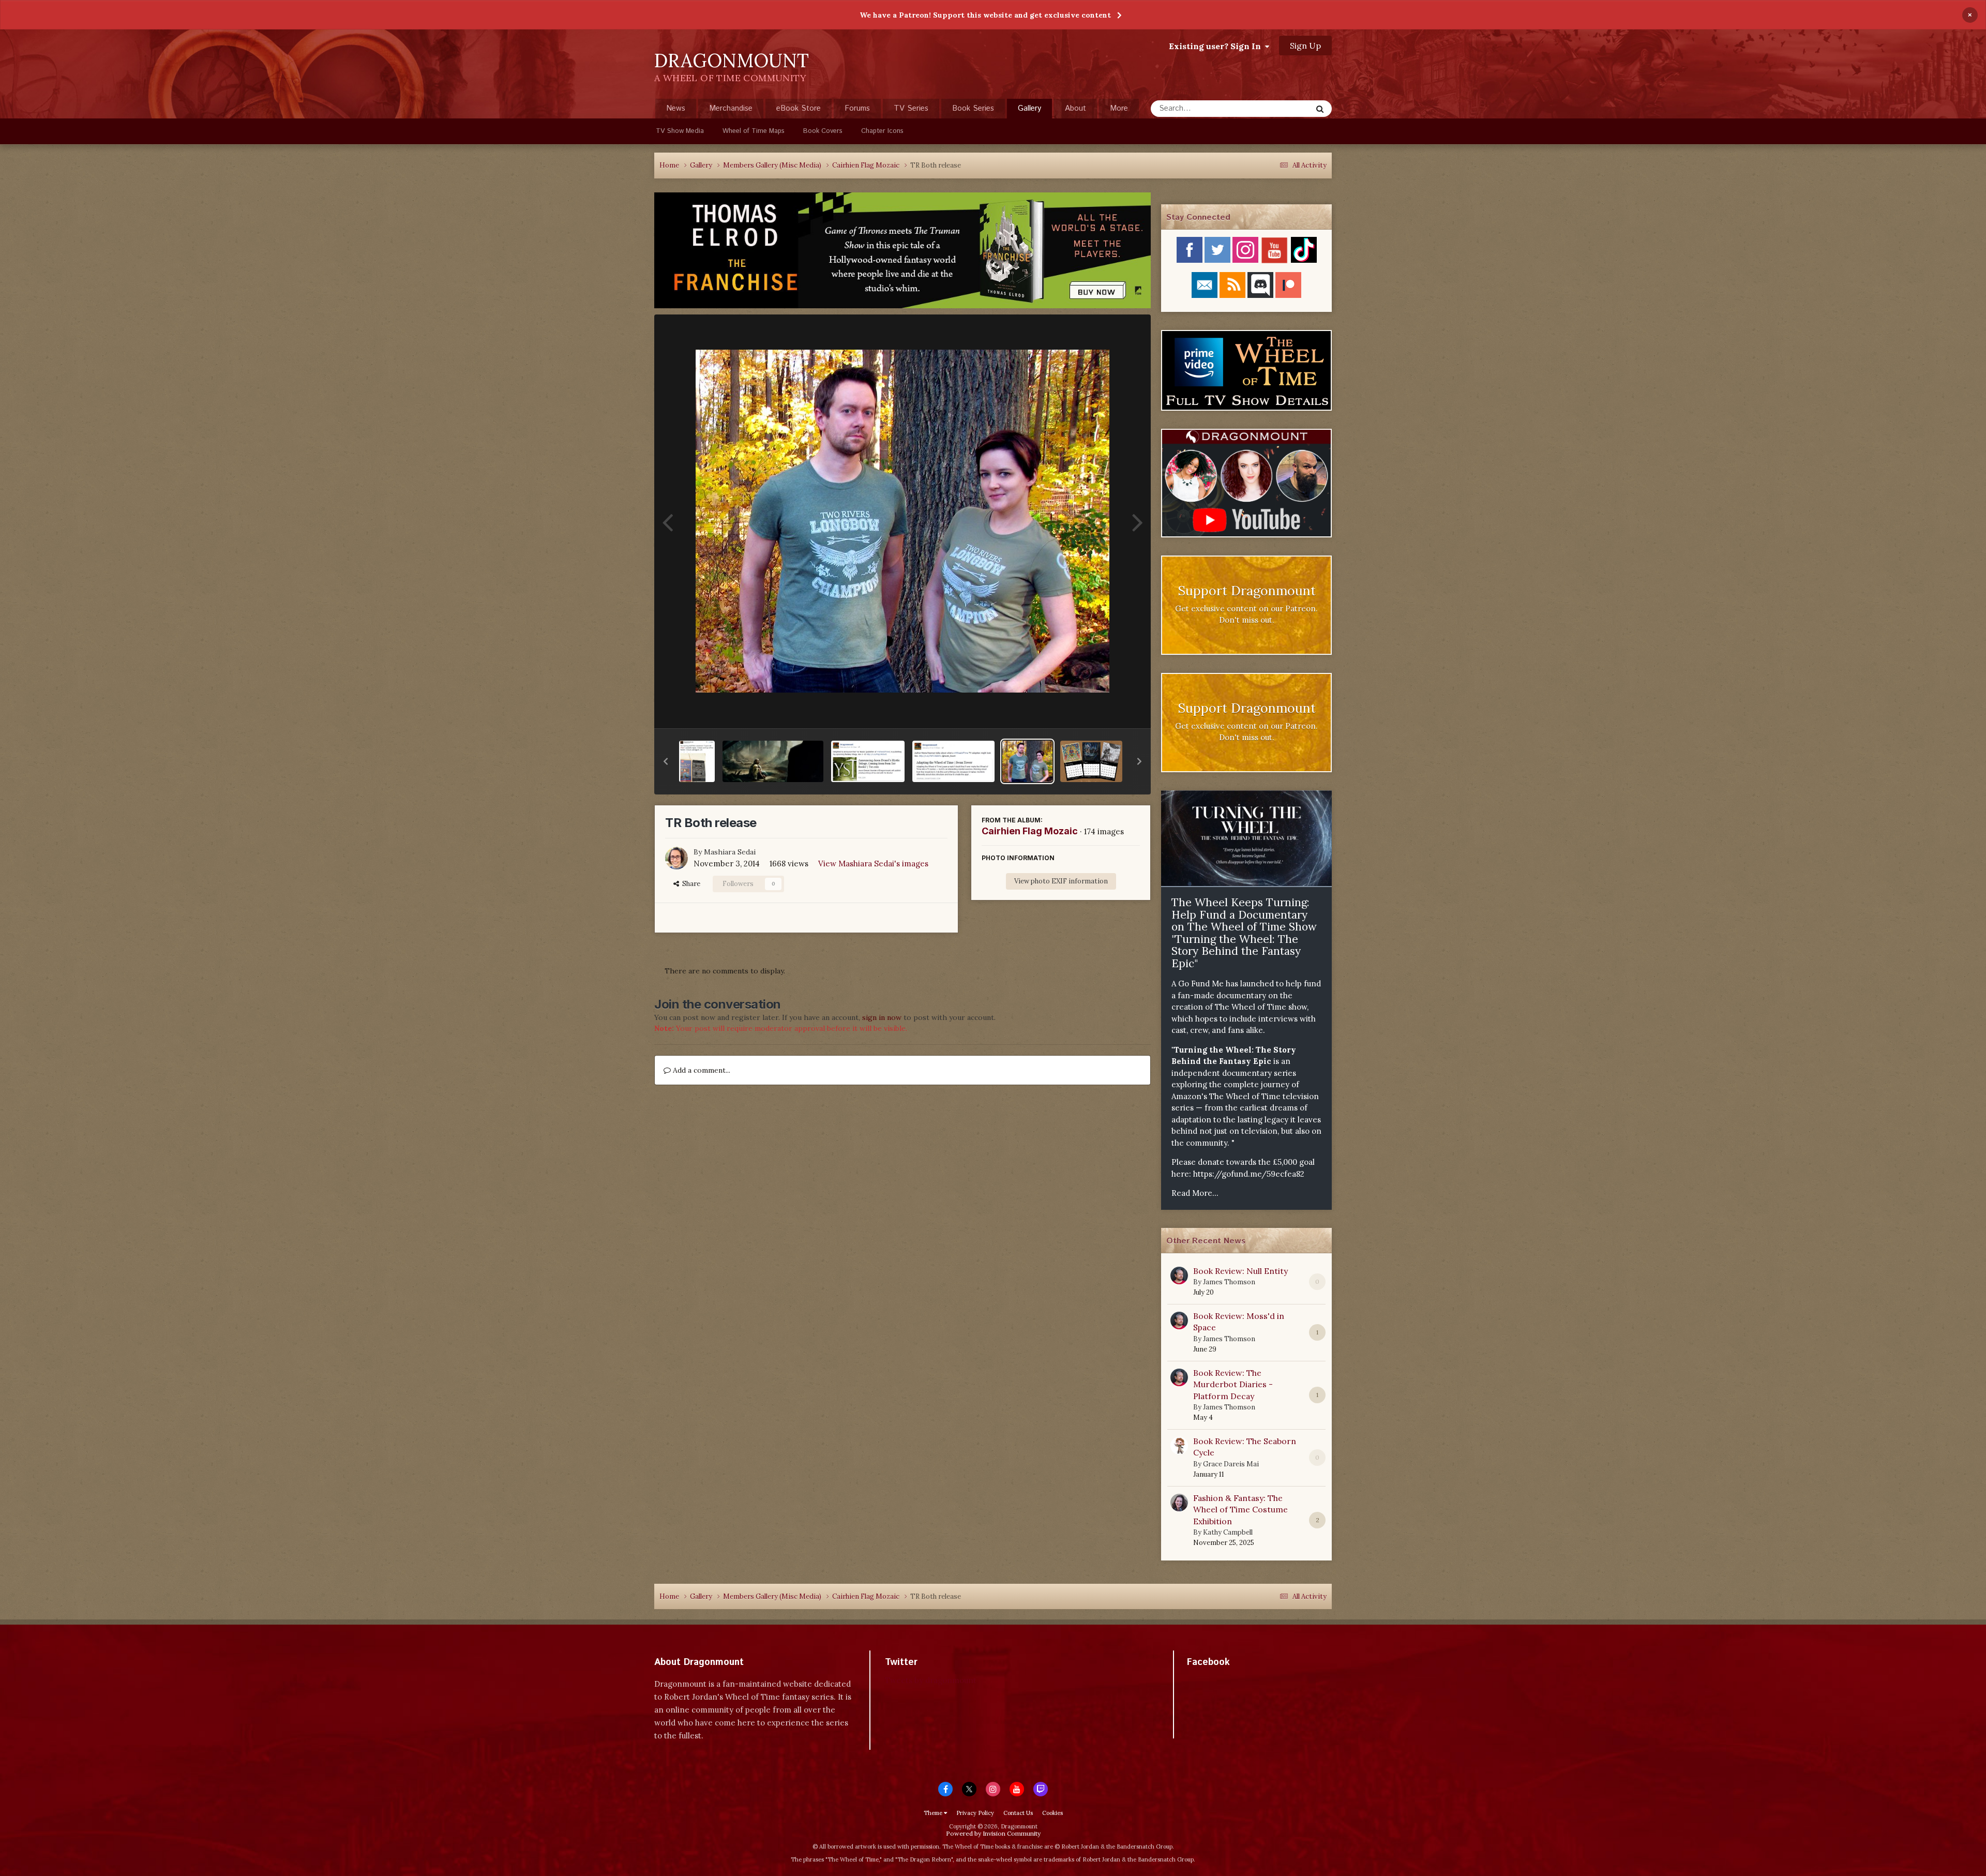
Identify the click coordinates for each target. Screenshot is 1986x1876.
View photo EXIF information (1061, 881)
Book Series (973, 108)
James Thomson (1229, 1282)
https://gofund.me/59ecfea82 (1249, 1174)
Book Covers (823, 131)
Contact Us (1018, 1813)
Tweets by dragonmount (931, 1680)
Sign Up (1305, 46)
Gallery (1029, 108)
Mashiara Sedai (730, 852)
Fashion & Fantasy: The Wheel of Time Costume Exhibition (1240, 1510)
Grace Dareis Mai (1231, 1464)
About (1075, 108)
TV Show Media (680, 131)
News (676, 108)
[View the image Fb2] (868, 761)
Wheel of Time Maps (754, 131)
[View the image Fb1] (953, 761)
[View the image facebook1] (697, 761)
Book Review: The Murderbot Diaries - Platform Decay (1233, 1384)
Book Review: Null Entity (1240, 1271)
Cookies (1052, 1813)
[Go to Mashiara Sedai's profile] (676, 858)
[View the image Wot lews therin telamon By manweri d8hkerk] (773, 761)
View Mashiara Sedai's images (873, 864)
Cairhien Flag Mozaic (1030, 831)
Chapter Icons (882, 131)
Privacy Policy (975, 1813)
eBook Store (799, 108)
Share (690, 884)
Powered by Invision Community (993, 1833)
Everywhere (1278, 108)
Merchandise (731, 108)
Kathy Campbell (1228, 1532)
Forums (857, 108)
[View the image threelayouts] (1092, 761)
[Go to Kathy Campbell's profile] (1179, 1503)
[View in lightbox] (902, 521)
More (1119, 108)
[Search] (1320, 109)
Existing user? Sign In (1217, 46)
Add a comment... (701, 1070)
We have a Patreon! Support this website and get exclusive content (985, 15)
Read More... (1195, 1193)
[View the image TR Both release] (1027, 761)
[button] (666, 761)
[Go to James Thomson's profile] (1179, 1275)
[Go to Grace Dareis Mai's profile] (1179, 1446)
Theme (934, 1813)
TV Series (911, 108)
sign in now (882, 1017)
